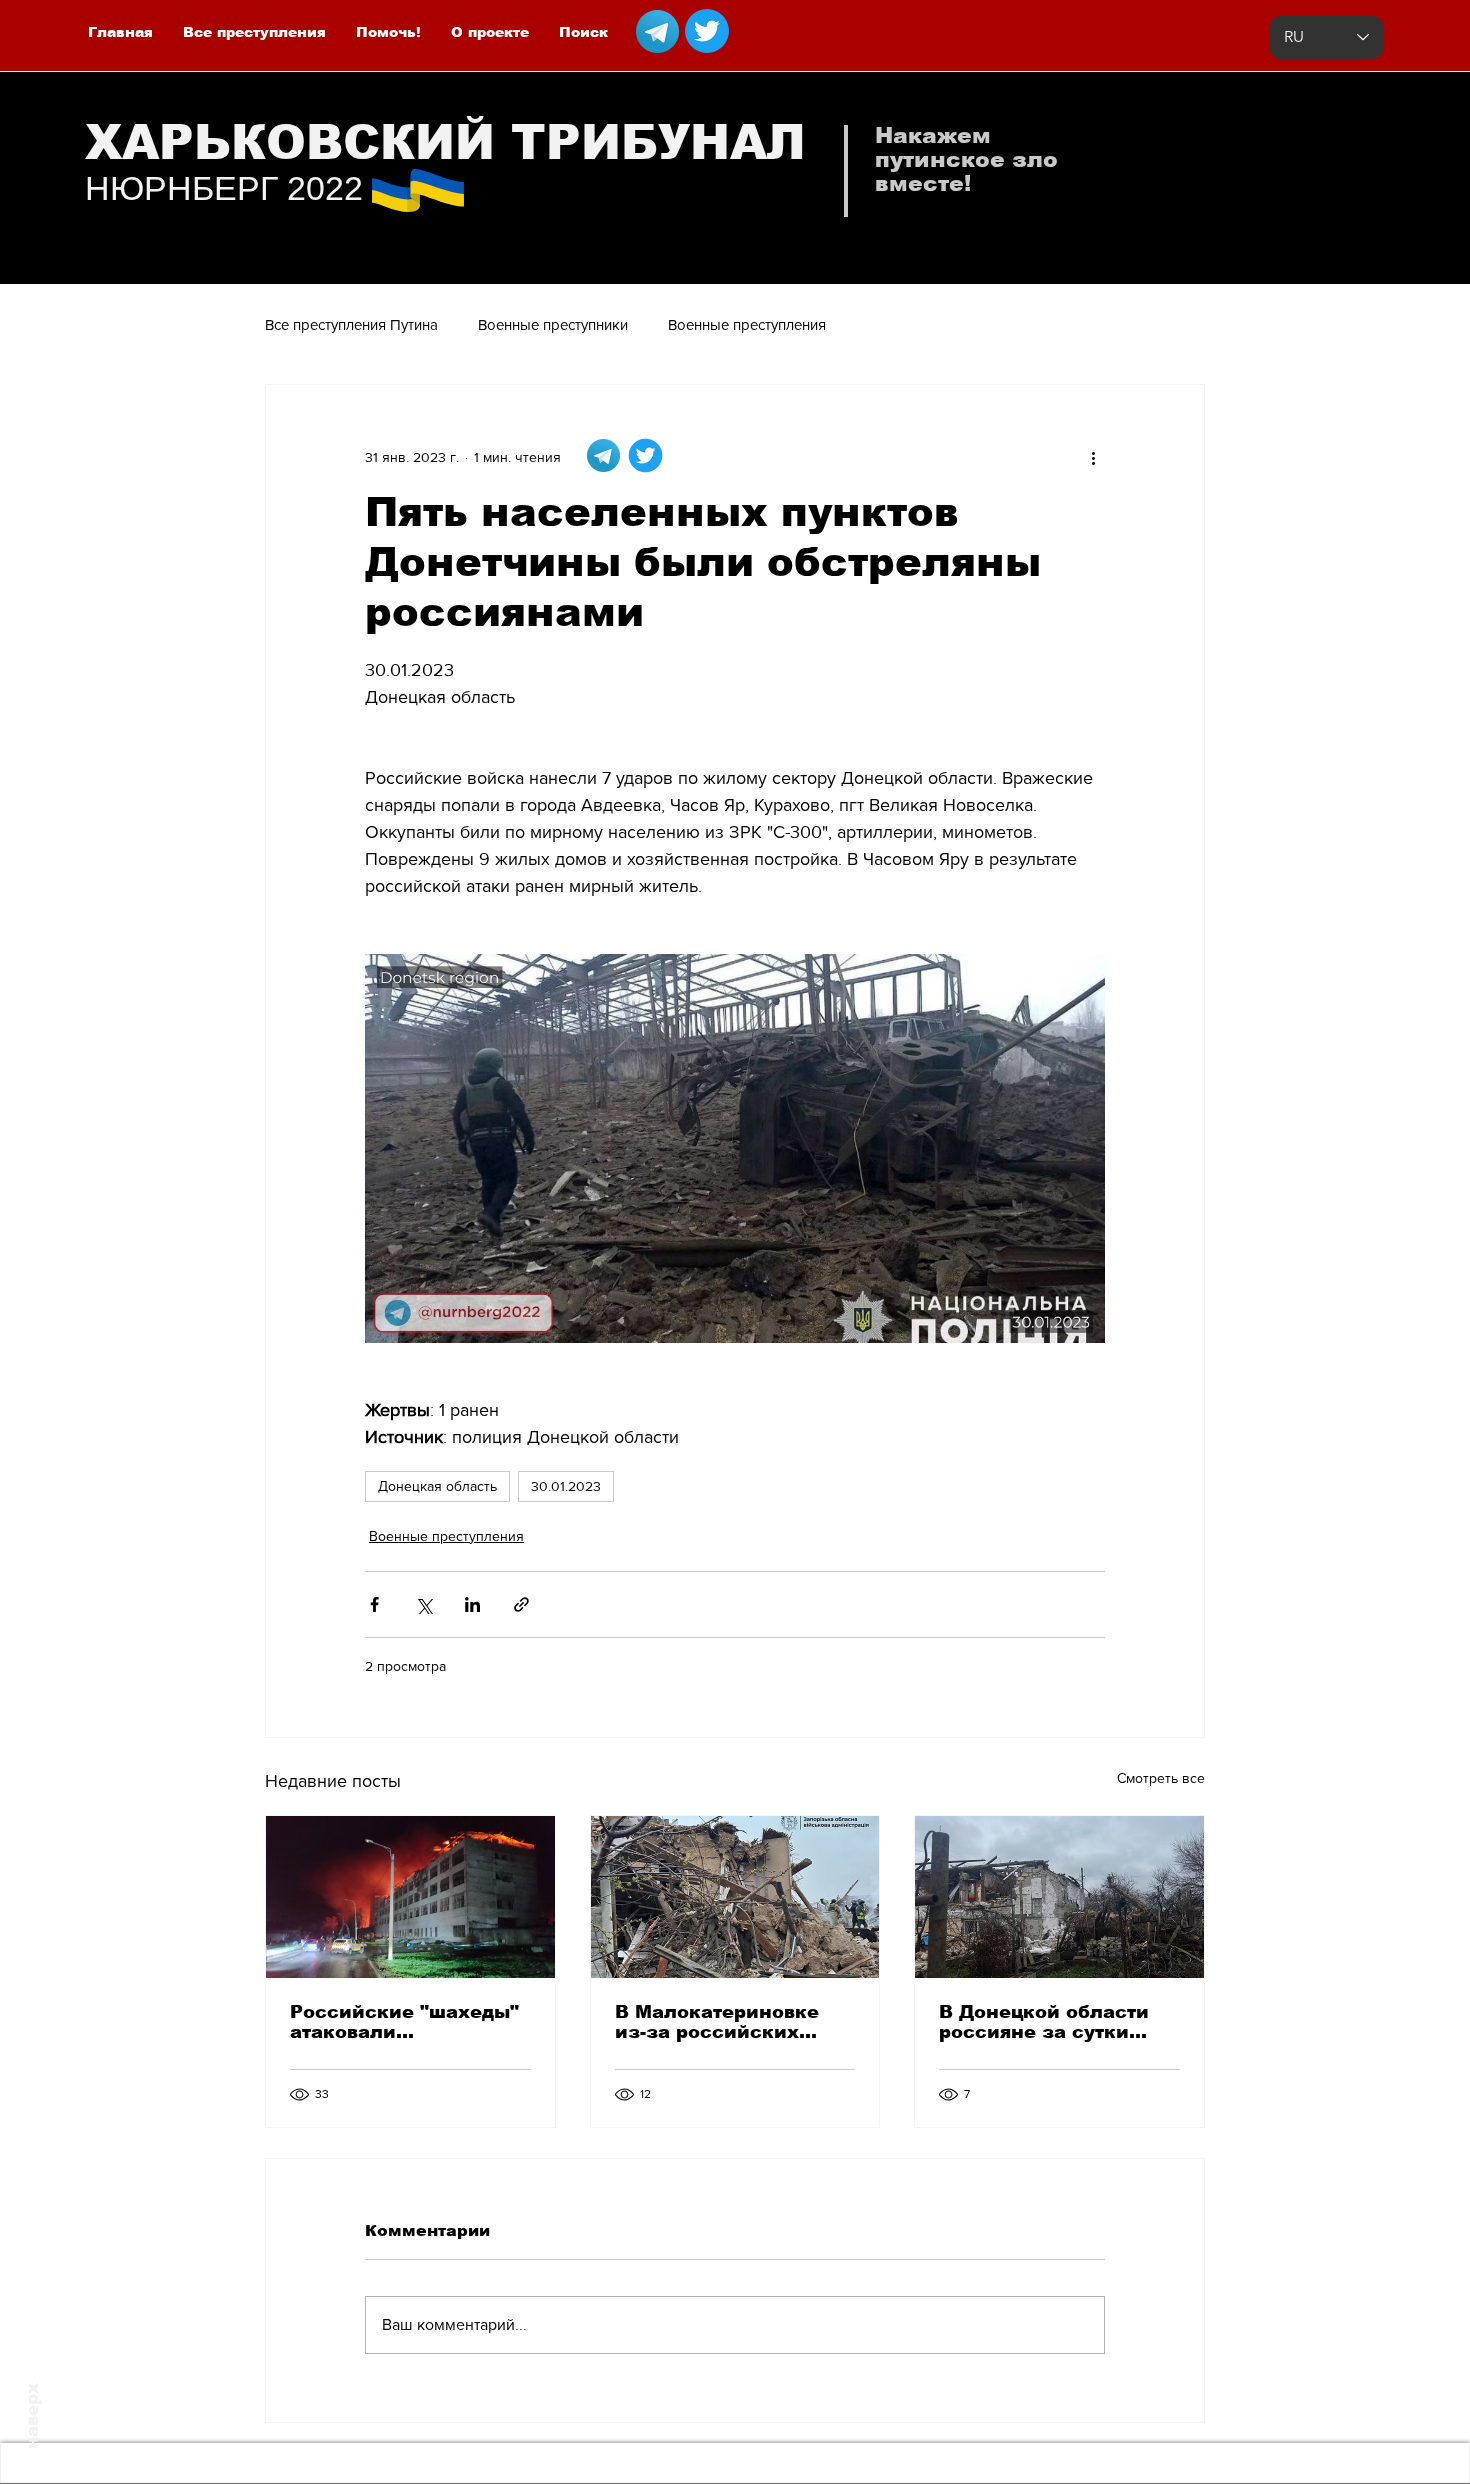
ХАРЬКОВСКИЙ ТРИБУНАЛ (445, 142)
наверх (32, 2416)
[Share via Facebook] (374, 1604)
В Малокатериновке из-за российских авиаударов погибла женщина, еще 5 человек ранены (718, 2022)
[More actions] (1093, 457)
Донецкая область (437, 1486)
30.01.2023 (566, 1486)
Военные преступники (553, 324)
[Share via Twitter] (423, 1604)
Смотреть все (1161, 1778)
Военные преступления (747, 324)
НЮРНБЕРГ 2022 (224, 188)
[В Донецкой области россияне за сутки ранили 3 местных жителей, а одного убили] (1059, 1897)
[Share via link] (521, 1604)
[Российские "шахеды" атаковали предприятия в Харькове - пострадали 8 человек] (410, 1897)
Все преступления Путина (351, 324)
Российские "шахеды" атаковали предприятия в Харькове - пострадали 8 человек (406, 2022)
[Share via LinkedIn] (472, 1604)
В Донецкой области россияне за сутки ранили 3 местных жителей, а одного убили (1044, 2022)
